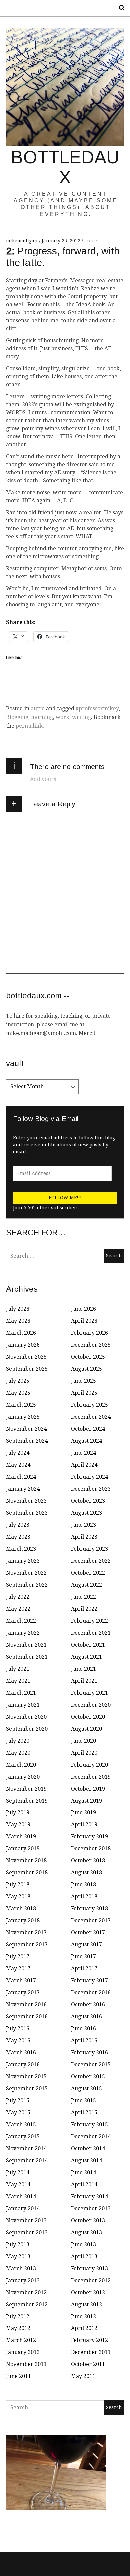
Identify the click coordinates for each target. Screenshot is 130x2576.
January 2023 (23, 1561)
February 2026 (89, 1333)
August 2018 (86, 1873)
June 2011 (18, 2376)
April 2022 (84, 1609)
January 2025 (23, 1417)
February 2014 (89, 2196)
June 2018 (83, 1885)
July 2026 (18, 1309)
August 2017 (86, 1945)
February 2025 (89, 1405)
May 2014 (18, 2184)
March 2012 (21, 2340)
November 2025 (26, 1357)
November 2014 (26, 2148)
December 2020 (91, 1705)
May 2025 (18, 1393)
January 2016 (23, 2064)
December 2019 (91, 1777)
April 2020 (84, 1753)
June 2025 (83, 1381)
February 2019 (89, 1837)
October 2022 (88, 1573)
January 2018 (23, 1921)
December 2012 (91, 2280)
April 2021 (84, 1681)
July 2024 (18, 1453)
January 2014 (23, 2208)
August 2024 (86, 1441)
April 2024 (84, 1465)
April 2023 (84, 1537)
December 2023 (91, 1489)
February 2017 (89, 1981)
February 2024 (89, 1477)
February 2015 (89, 2124)
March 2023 (21, 1549)
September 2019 (27, 1801)
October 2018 (88, 1861)
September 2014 (27, 2160)
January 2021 (23, 1705)
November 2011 (26, 2364)
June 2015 (83, 2100)
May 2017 (18, 1969)
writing (81, 717)
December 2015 (91, 2064)
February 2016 (89, 2053)
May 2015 (18, 2112)
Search (119, 8)
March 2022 (21, 1621)
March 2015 (21, 2124)
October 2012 (88, 2292)
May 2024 (18, 1465)
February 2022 (89, 1621)
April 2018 (84, 1897)
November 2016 (26, 2005)
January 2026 (23, 1345)
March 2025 (21, 1405)
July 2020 (18, 1741)
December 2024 (91, 1417)
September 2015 (27, 2088)
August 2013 (86, 2232)
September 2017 (27, 1945)
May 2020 (18, 1753)
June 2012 (83, 2316)
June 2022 (83, 1597)
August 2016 (86, 2017)
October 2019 (88, 1789)
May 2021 (18, 1681)
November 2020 (26, 1717)
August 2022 (86, 1585)
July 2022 (18, 1597)
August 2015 (86, 2088)
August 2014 (86, 2160)
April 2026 (84, 1321)
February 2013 (89, 2268)
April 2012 (84, 2328)
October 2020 (88, 1717)
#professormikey (97, 708)
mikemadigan (22, 241)
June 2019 (83, 1813)
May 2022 (18, 1609)
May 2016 (18, 2041)
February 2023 (89, 1549)
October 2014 (88, 2148)
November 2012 (26, 2292)
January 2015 (23, 2136)
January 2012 (23, 2352)
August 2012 (86, 2304)
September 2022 (27, 1585)
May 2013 (18, 2256)
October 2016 (88, 2005)
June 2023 (83, 1525)
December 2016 (91, 1993)
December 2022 (91, 1561)
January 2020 (23, 1777)
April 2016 (84, 2041)
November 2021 (26, 1645)
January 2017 (23, 1993)
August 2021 (86, 1657)
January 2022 (23, 1633)
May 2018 (18, 1897)
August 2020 (86, 1729)
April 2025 (84, 1393)
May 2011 (83, 2376)
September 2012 (27, 2304)
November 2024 (26, 1429)
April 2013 (84, 2256)
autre (91, 241)
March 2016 (21, 2053)
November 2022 (26, 1573)
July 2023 (18, 1525)
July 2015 (18, 2100)
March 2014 (21, 2196)
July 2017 (18, 1957)
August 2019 (86, 1801)
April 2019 (84, 1825)
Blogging (17, 717)
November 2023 (26, 1501)
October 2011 (88, 2364)
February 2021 (89, 1693)
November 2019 (26, 1789)
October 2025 (88, 1357)
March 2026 (21, 1333)
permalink (29, 726)
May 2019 (18, 1825)
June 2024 (83, 1453)
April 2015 (84, 2112)
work (62, 717)
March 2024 (21, 1477)
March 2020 (21, 1765)
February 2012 (89, 2340)
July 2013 (18, 2244)
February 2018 (89, 1909)
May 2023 (18, 1537)
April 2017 (84, 1969)
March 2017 (21, 1981)
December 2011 (91, 2352)
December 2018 (91, 1849)
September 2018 (27, 1873)
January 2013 (23, 2280)
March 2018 (21, 1909)
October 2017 (88, 1933)
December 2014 (91, 2136)
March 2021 (21, 1693)
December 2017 (91, 1921)
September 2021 (27, 1657)
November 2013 (26, 2220)
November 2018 (26, 1861)
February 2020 (89, 1765)
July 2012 (18, 2316)
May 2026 (18, 1321)
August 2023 (86, 1513)
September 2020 (27, 1729)
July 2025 (18, 1381)
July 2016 (18, 2029)
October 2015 (88, 2076)
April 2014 (84, 2184)
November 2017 (26, 1933)
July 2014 (18, 2172)
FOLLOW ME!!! (65, 1198)
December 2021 (91, 1633)
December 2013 (91, 2208)
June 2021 (83, 1669)
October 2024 (88, 1429)
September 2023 (27, 1513)
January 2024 (23, 1489)
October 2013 (88, 2220)
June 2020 (83, 1741)
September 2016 (27, 2017)
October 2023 (88, 1501)
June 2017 (83, 1957)
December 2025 (91, 1345)
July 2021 (18, 1669)
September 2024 (27, 1441)
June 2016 (83, 2029)
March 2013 (21, 2268)
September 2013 (27, 2232)
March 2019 (21, 1837)
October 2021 (88, 1645)
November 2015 (26, 2076)
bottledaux (65, 167)
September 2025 (27, 1369)
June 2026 (83, 1309)
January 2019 (23, 1849)
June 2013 (83, 2244)
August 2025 (86, 1369)
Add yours (43, 779)
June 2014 (83, 2172)
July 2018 (18, 1885)
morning (42, 717)
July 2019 (18, 1813)
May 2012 (18, 2328)
